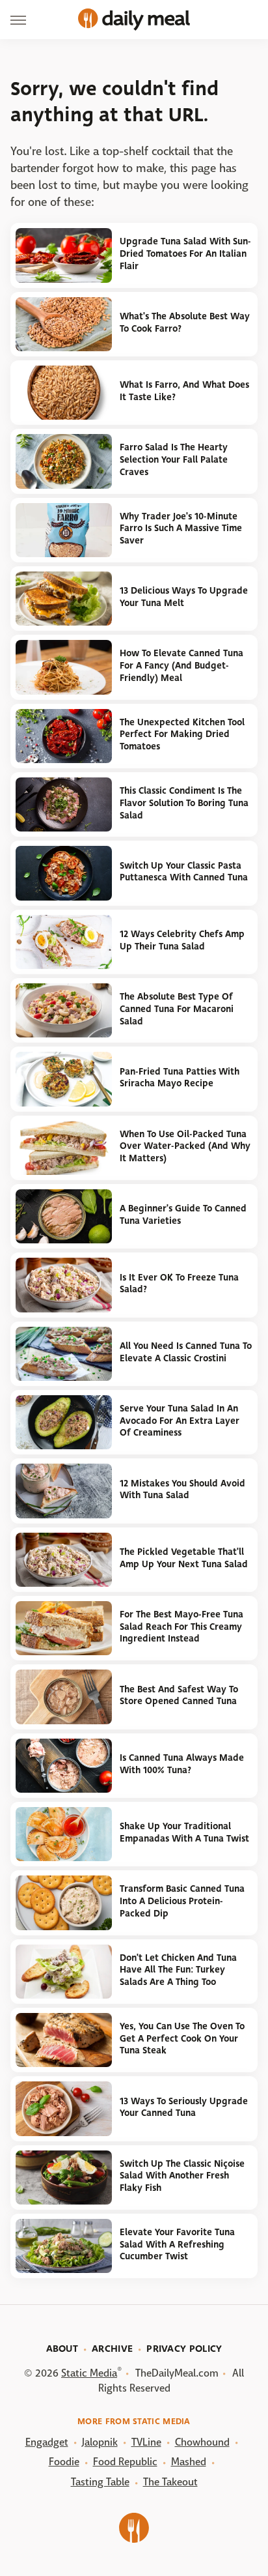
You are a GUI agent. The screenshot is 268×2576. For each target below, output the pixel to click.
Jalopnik (100, 2442)
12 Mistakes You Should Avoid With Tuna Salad (182, 1490)
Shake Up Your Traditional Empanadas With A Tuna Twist (184, 1832)
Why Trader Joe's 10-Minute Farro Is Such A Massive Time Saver (181, 528)
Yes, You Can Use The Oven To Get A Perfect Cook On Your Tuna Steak (182, 2038)
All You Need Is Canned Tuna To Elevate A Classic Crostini (186, 1352)
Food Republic (125, 2462)
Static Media (89, 2373)
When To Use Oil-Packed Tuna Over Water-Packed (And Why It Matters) (185, 1146)
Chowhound (202, 2442)
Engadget (47, 2442)
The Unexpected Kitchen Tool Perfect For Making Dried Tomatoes (182, 734)
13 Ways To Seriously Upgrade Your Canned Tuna (184, 2107)
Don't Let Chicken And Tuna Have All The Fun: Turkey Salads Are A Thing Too (178, 1970)
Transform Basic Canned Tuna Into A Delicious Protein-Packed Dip (182, 1901)
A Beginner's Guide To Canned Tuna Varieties (183, 1215)
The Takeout (170, 2482)
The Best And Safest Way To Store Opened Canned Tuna (179, 1696)
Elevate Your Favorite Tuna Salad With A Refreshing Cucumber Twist (177, 2244)
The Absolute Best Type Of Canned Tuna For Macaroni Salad (177, 1009)
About (62, 2349)
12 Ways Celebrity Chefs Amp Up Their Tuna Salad (182, 940)
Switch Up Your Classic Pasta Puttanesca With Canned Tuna (184, 872)
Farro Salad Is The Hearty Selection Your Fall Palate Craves (174, 459)
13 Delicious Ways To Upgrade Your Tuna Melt (184, 597)
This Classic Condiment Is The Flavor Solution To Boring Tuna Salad (184, 803)
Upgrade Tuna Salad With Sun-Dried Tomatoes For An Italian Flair (185, 253)
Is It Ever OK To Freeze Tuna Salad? (179, 1284)
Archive (112, 2349)
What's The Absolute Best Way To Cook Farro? (185, 323)
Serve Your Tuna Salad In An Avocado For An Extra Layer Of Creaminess (180, 1421)
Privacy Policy (184, 2349)
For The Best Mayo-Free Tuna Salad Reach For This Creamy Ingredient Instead (181, 1627)
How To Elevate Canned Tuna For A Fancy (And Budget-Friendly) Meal (181, 665)
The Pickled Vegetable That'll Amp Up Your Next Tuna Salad (184, 1558)
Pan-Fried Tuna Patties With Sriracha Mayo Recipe (180, 1078)
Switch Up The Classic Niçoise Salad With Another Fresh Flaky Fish (182, 2176)
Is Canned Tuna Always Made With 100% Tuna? (182, 1764)
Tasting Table (100, 2482)
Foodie (64, 2462)
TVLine (146, 2442)
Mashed (189, 2462)
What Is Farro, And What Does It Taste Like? (184, 391)
